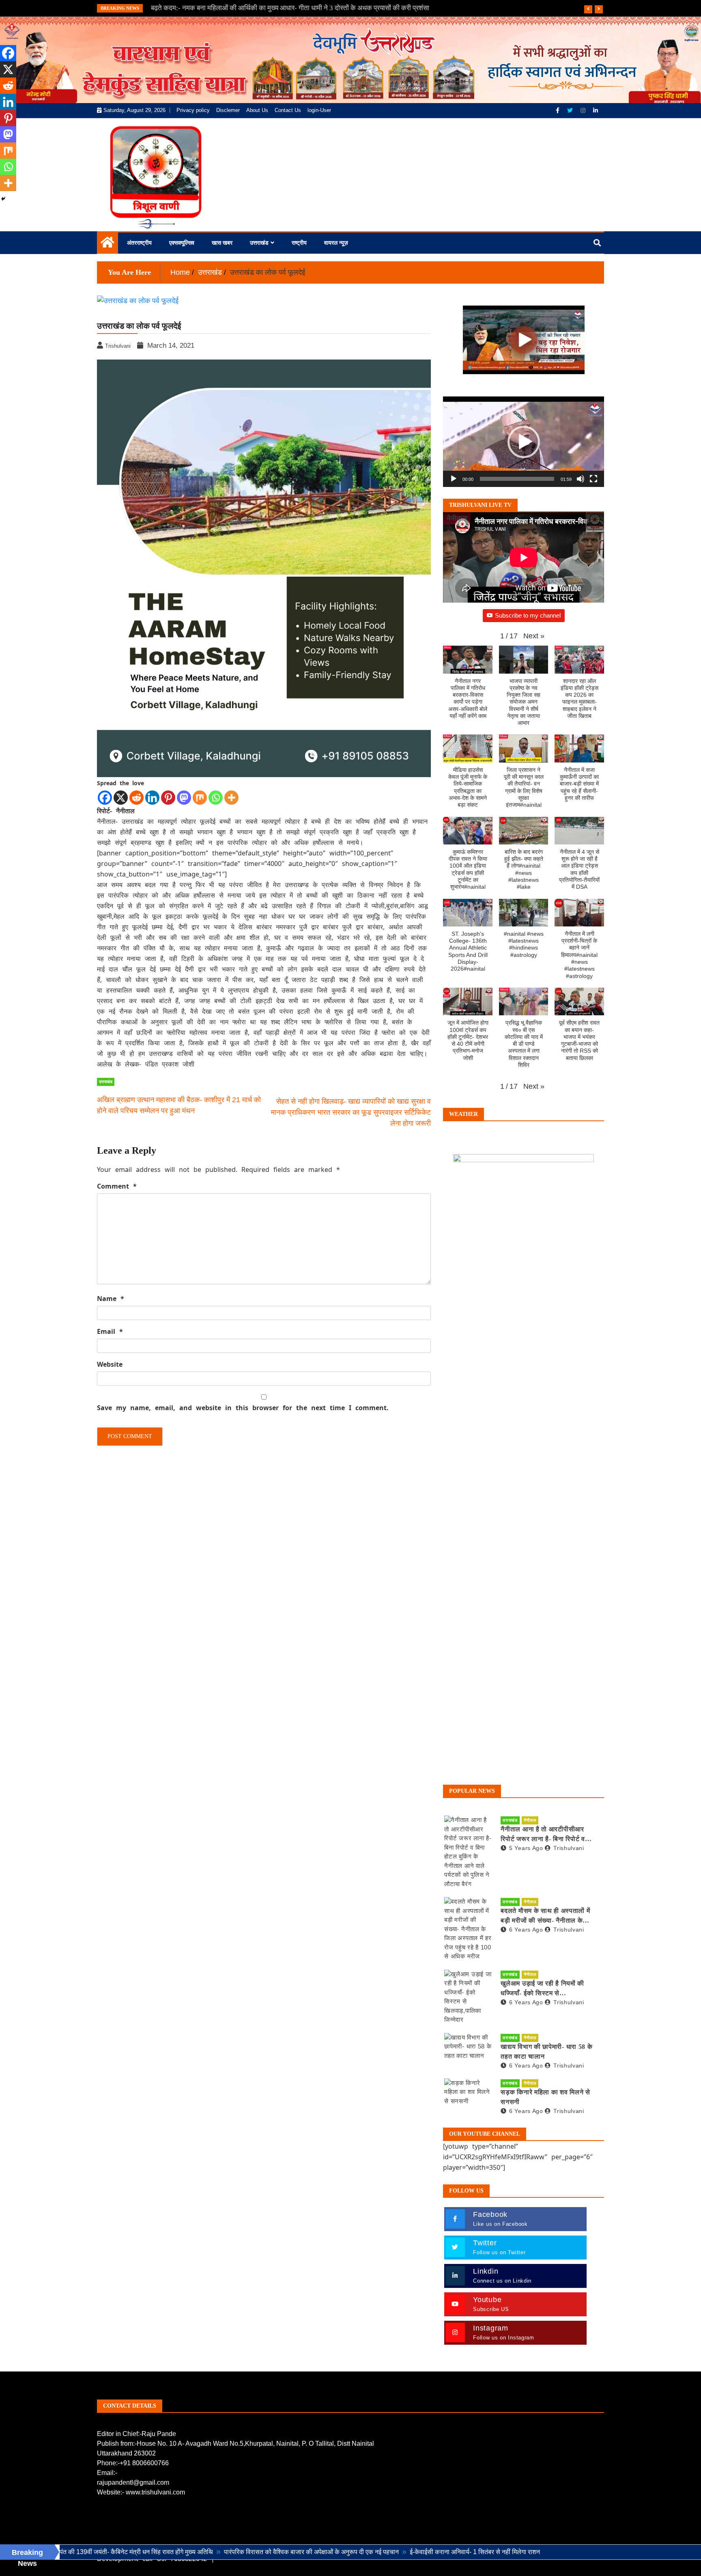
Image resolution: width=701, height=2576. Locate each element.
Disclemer (228, 110)
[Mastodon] (184, 798)
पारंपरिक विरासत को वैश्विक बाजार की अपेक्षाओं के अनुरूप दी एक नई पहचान (209, 2552)
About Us (257, 110)
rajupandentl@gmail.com (133, 2482)
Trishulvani (569, 1848)
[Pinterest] (168, 798)
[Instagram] (584, 110)
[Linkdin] (596, 110)
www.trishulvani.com (155, 2492)
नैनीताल (530, 1820)
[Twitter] (571, 110)
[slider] (517, 479)
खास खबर (222, 243)
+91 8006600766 (144, 2463)
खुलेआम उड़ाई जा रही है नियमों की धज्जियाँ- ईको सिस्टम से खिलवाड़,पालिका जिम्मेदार (542, 1989)
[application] (524, 442)
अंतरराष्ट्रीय (139, 243)
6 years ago (526, 1930)
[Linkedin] (152, 798)
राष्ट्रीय (299, 243)
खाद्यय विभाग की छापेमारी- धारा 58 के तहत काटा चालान (546, 2052)
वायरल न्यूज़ (336, 243)
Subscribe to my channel (528, 615)
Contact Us (288, 110)
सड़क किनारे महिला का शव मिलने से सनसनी (545, 2097)
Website (110, 1364)
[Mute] (581, 479)
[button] (524, 442)
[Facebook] (558, 110)
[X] (121, 798)
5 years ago (526, 1848)
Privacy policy (193, 110)
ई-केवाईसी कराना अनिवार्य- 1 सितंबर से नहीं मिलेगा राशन (372, 2552)
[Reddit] (137, 798)
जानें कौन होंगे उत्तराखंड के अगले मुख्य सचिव (204, 8)
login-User (319, 110)
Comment (117, 1186)
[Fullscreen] (593, 479)
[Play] (454, 479)
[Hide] (3, 199)
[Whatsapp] (216, 798)
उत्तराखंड (259, 243)
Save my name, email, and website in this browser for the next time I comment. (243, 1408)
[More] (231, 798)
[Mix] (200, 798)
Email (110, 1331)
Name (111, 1299)
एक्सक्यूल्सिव (182, 243)
